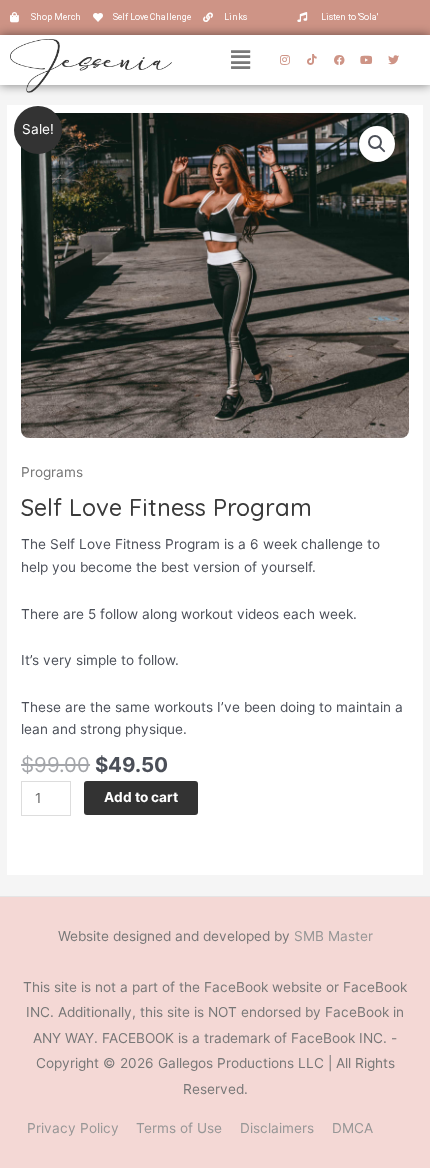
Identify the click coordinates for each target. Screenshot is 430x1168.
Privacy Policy (73, 1128)
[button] (241, 59)
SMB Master (333, 936)
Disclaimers (277, 1128)
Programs (52, 472)
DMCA (352, 1128)
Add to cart (141, 797)
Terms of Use (179, 1128)
